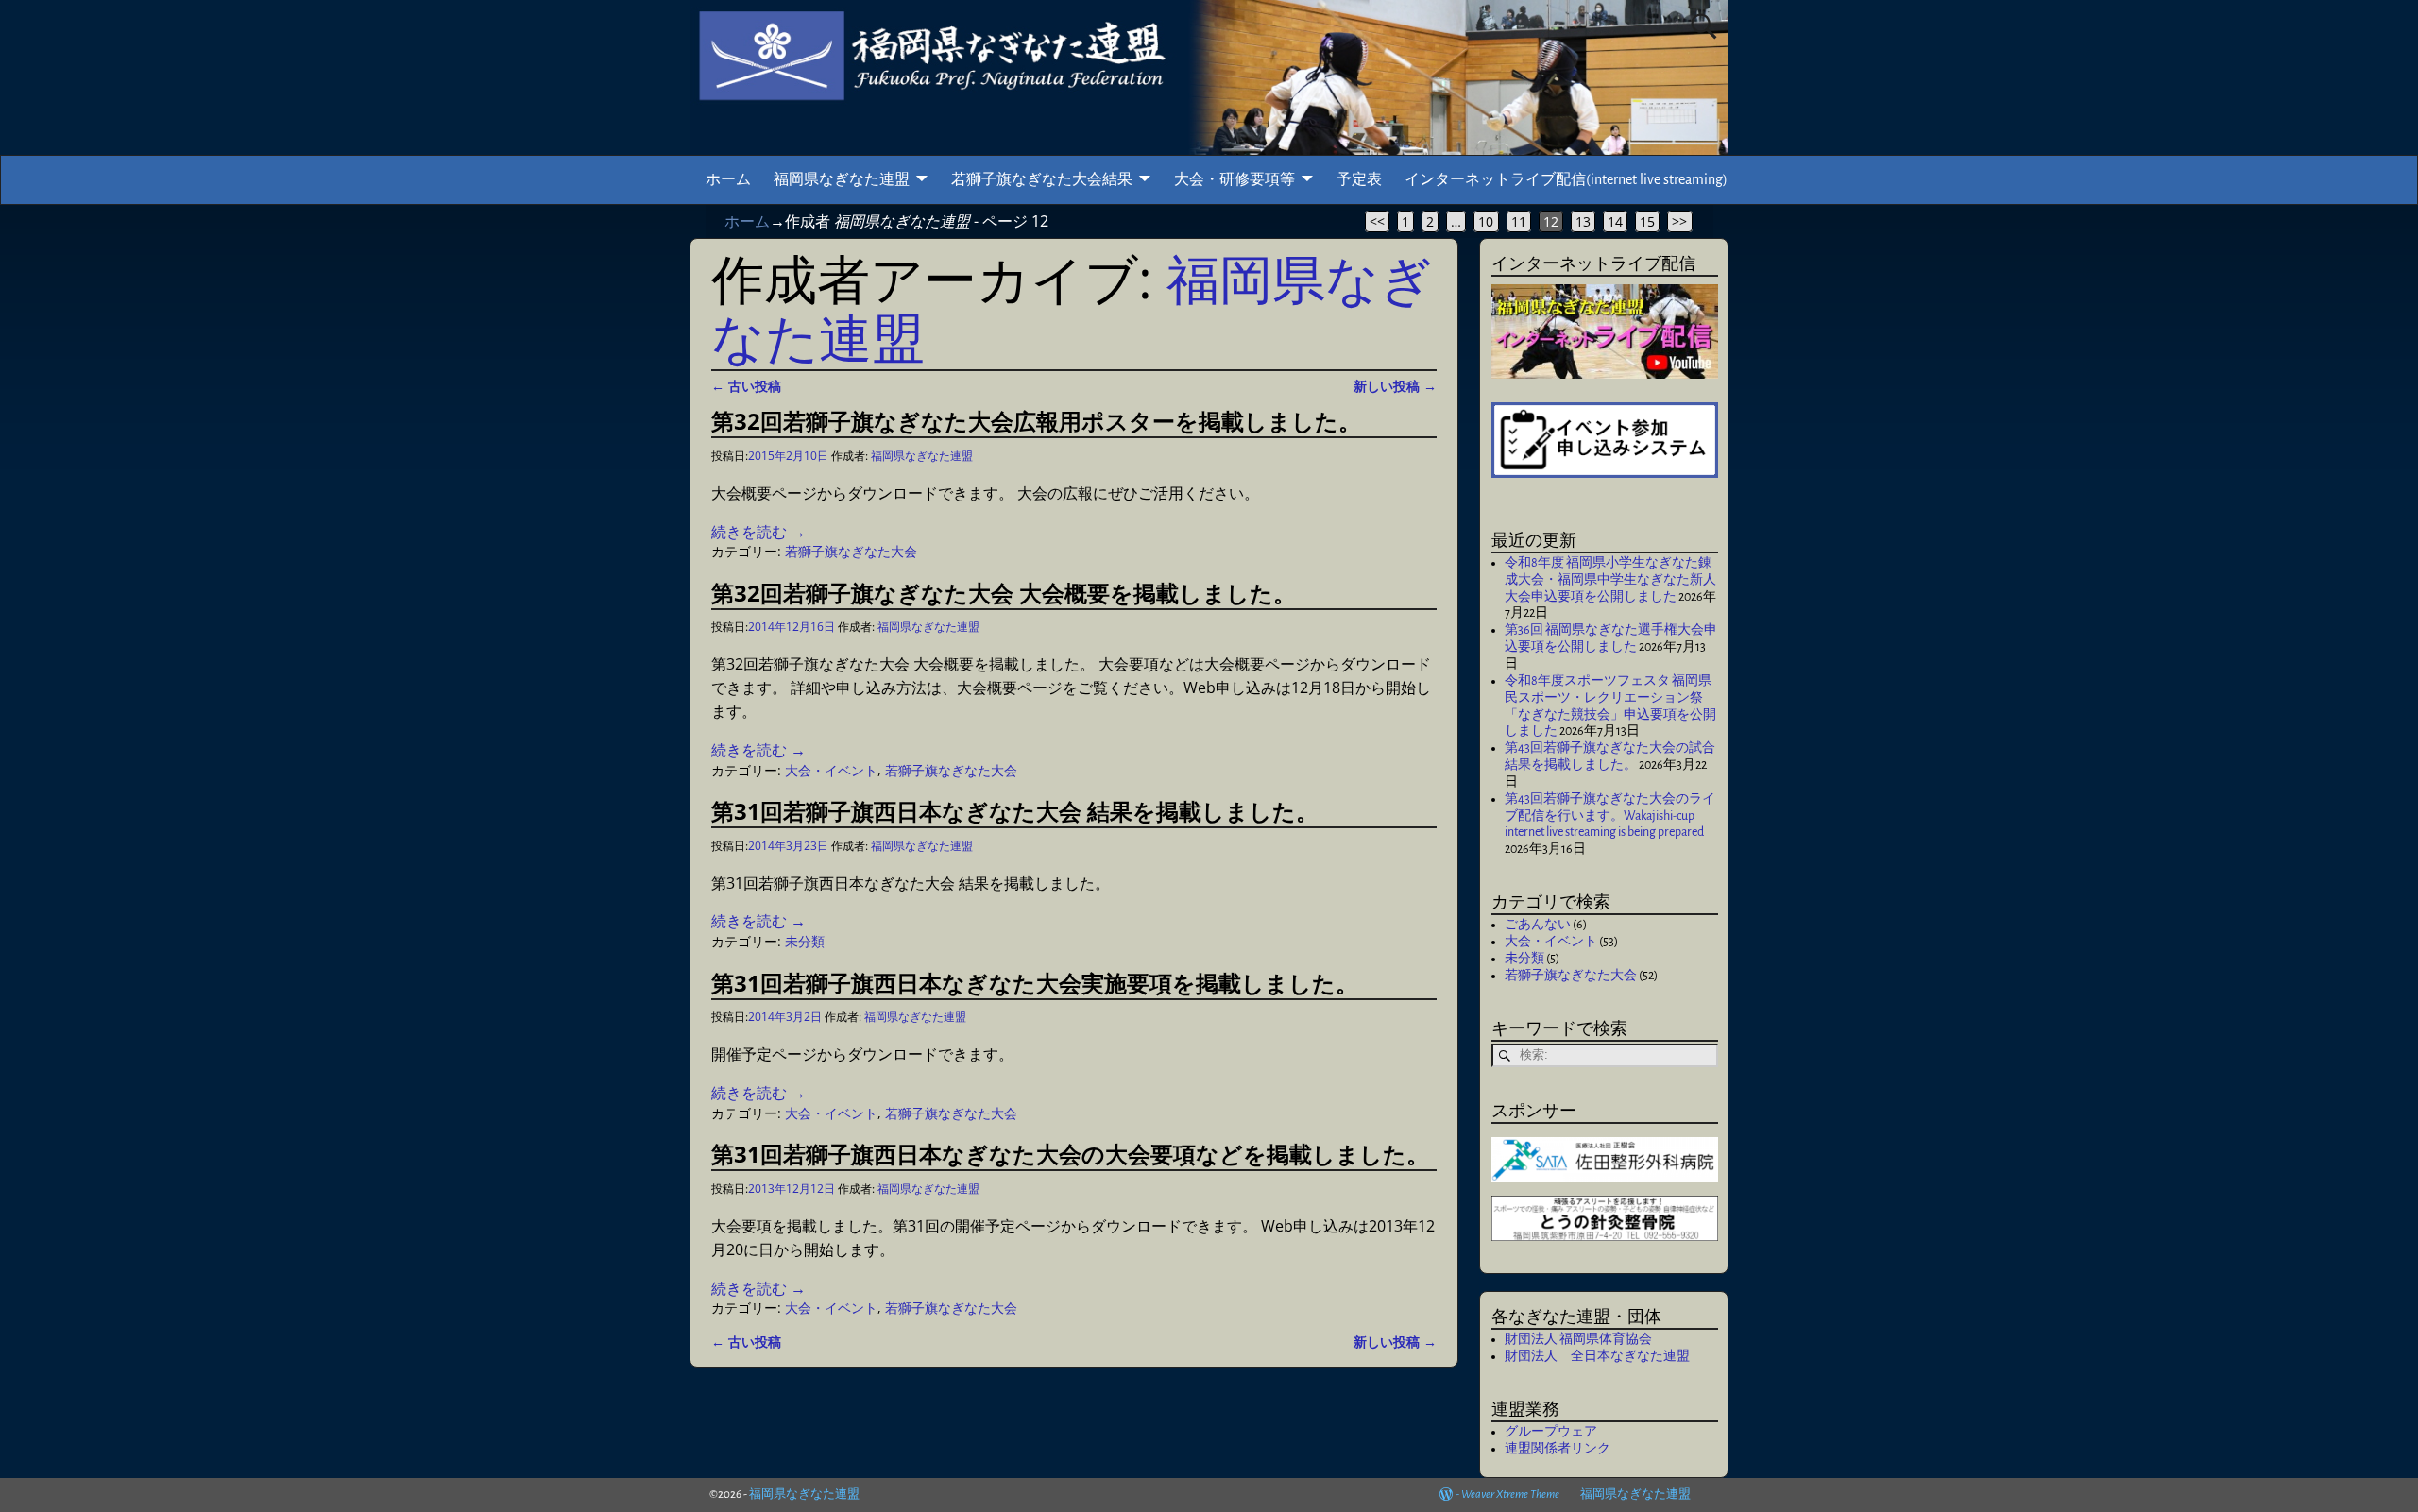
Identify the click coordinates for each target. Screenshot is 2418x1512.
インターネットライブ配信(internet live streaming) (1566, 179)
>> (1679, 221)
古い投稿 (746, 386)
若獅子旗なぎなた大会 (851, 551)
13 (1583, 221)
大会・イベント (831, 770)
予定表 (1359, 179)
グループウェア (1551, 1432)
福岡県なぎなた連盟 (842, 179)
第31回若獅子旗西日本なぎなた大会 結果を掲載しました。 (1015, 811)
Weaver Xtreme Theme (1510, 1495)
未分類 (805, 941)
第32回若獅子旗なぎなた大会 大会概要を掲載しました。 (1004, 593)
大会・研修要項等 (1235, 179)
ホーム (728, 179)
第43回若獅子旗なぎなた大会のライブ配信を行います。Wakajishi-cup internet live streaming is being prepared (1610, 816)
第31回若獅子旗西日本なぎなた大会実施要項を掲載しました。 (1035, 983)
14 (1615, 221)
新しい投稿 (1395, 386)
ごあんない (1538, 925)
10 (1486, 221)
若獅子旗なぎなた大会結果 (1042, 179)
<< (1377, 221)
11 (1519, 221)
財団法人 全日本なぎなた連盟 (1597, 1356)
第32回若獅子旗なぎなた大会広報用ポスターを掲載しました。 (1036, 421)
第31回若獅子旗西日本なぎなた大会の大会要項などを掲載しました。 (1070, 1154)
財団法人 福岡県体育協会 (1578, 1339)
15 (1647, 221)
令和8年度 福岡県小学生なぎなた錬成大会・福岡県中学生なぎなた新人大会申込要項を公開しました (1610, 580)
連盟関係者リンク (1558, 1449)
